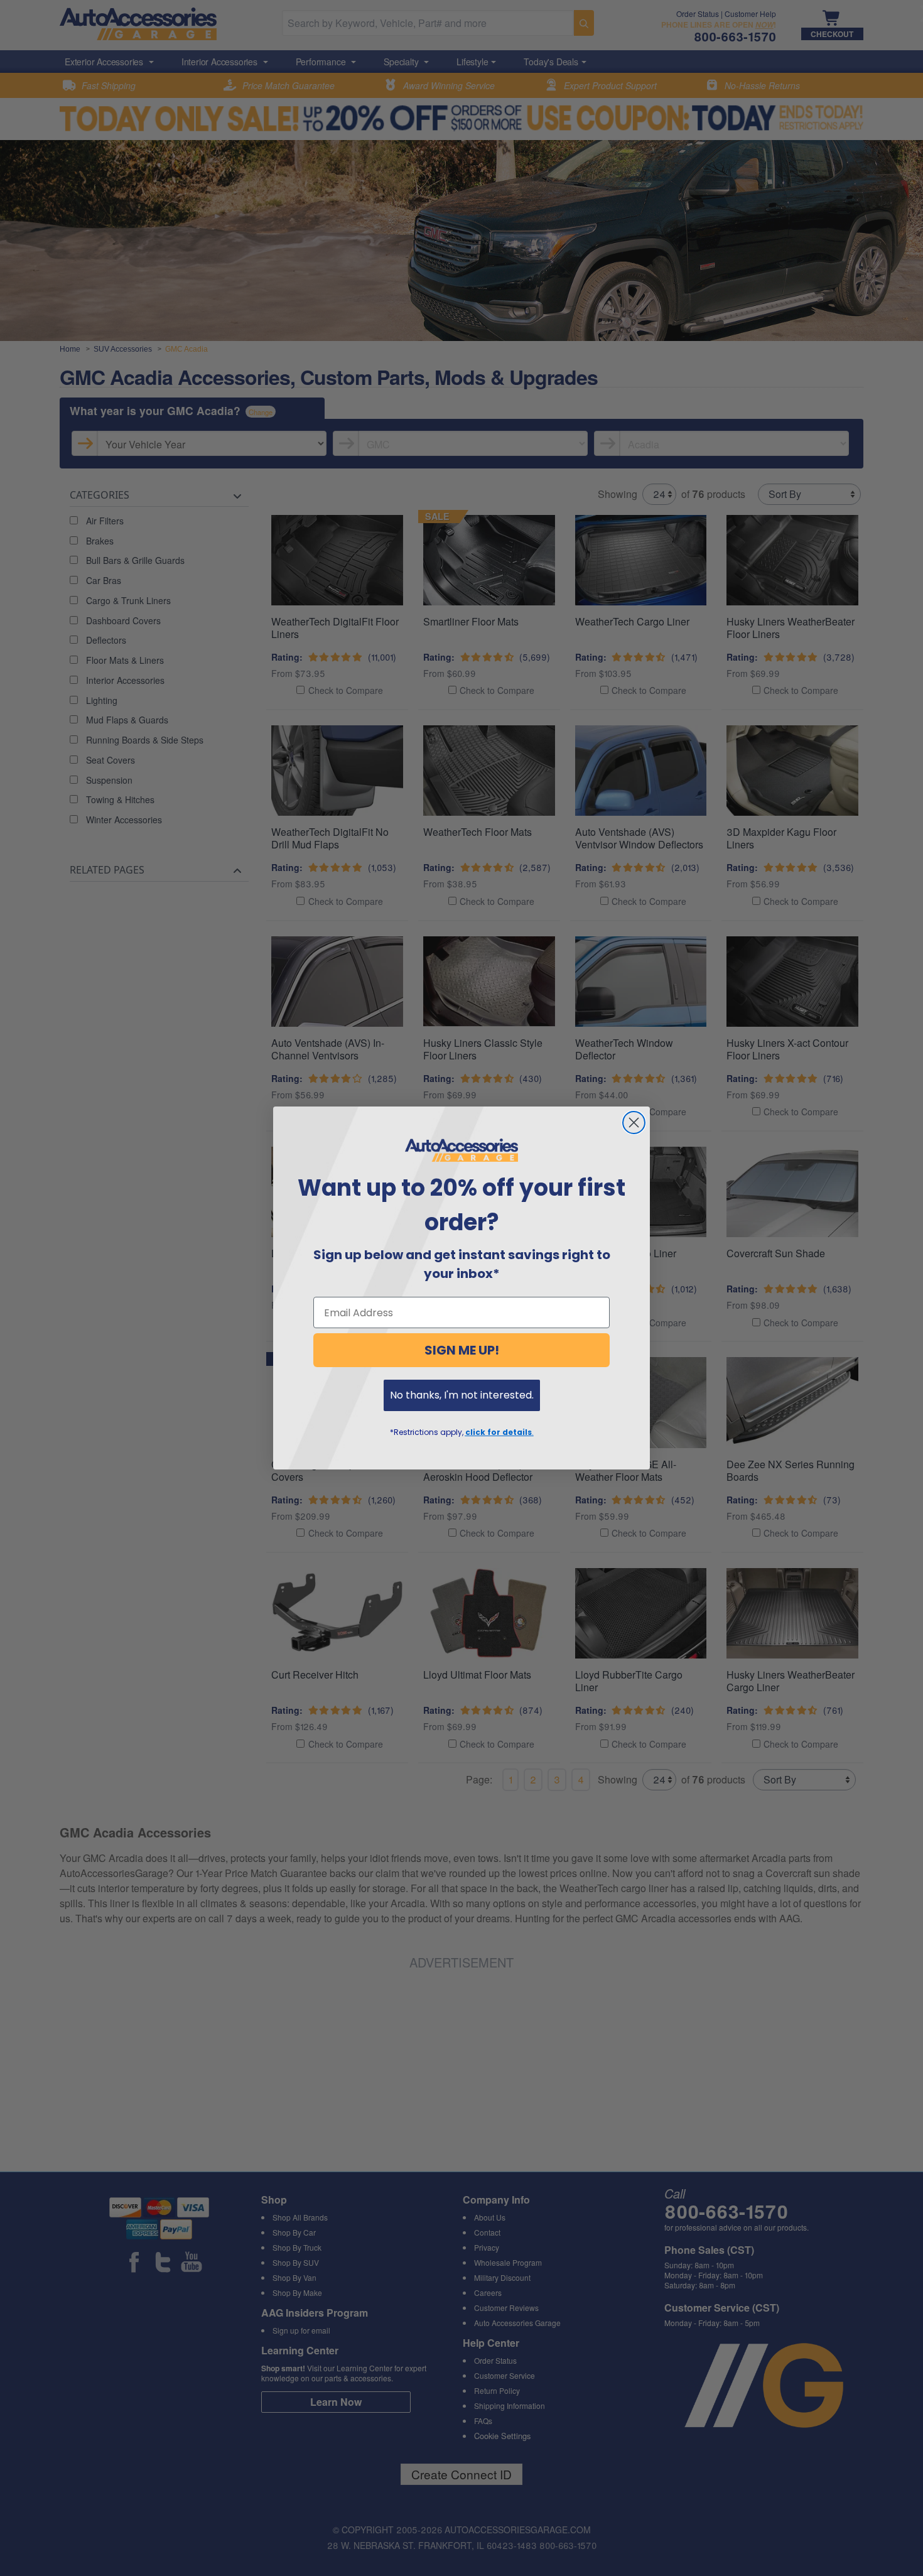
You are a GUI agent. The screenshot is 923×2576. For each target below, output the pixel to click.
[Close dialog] (634, 1123)
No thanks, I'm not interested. (462, 1395)
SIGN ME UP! (462, 1350)
